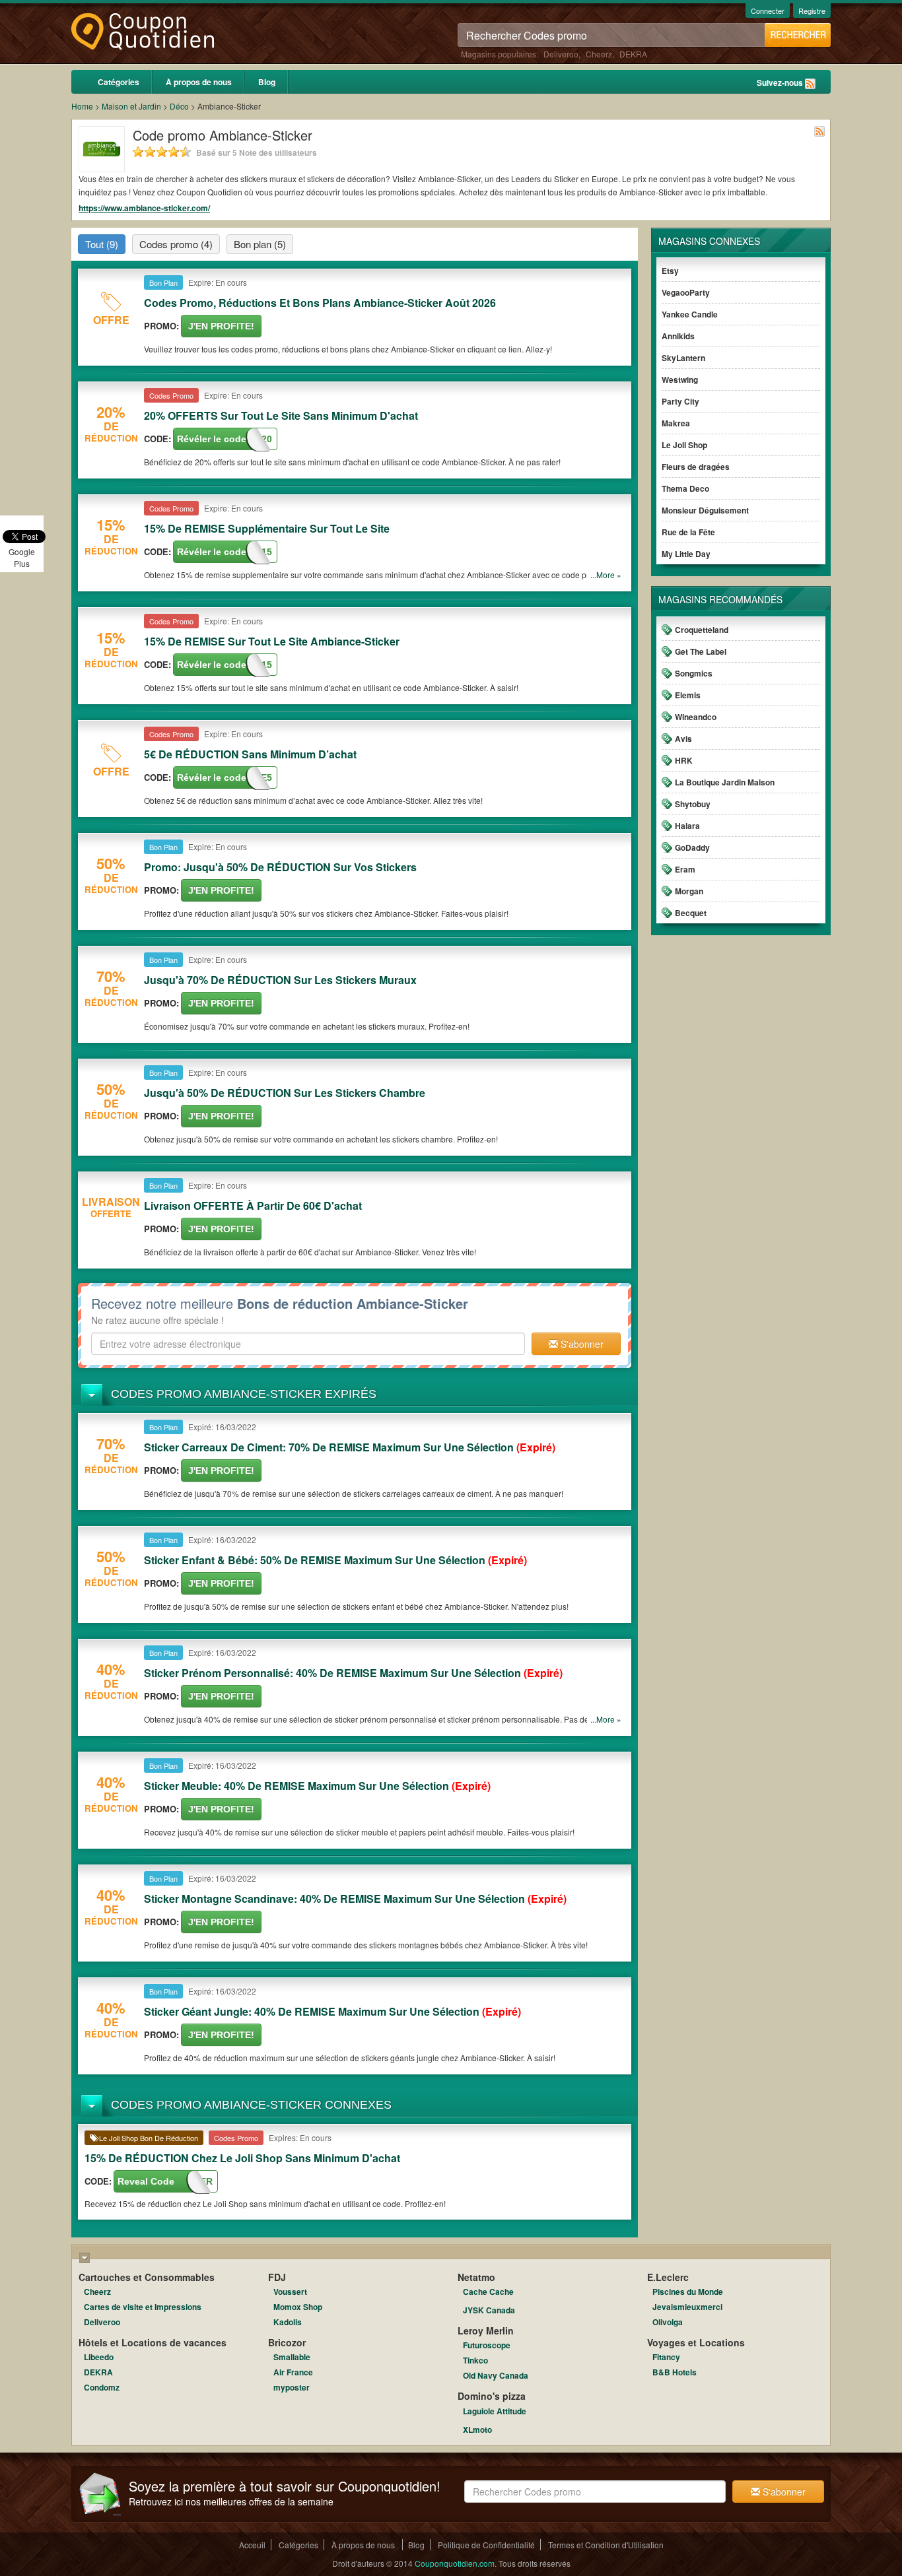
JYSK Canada (489, 2310)
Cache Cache (488, 2292)
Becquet (691, 913)
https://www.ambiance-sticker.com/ (144, 208)
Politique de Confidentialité (486, 2545)
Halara (687, 826)
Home (82, 106)
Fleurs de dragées (696, 467)
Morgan (689, 891)
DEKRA (633, 54)
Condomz (102, 2387)
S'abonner (581, 1344)
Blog (267, 82)
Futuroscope (487, 2345)
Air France (293, 2372)
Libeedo (99, 2357)
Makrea (676, 423)
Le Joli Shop (684, 445)
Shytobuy (693, 804)
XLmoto (477, 2429)
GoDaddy (692, 847)
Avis (683, 739)
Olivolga (668, 2322)
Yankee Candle (690, 314)
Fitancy (666, 2357)
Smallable (292, 2357)
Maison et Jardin (131, 106)
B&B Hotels (675, 2372)
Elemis (688, 695)
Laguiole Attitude (495, 2411)
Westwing (680, 380)
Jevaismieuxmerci (687, 2307)
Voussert (290, 2292)
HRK (684, 760)
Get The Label (701, 651)
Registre (812, 11)
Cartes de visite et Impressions (143, 2307)
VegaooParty (686, 292)
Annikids (678, 336)
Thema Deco (685, 488)
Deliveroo (561, 54)
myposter (292, 2387)
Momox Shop (298, 2307)
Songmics (694, 673)
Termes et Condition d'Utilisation (606, 2545)
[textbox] (308, 1344)
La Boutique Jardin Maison (725, 782)
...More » (606, 575)
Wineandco (696, 717)
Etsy (670, 271)
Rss (810, 84)
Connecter (768, 11)
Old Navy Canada (496, 2375)
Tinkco (475, 2360)
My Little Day (686, 554)
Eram (685, 869)
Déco (179, 106)
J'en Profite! (221, 326)
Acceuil (252, 2545)
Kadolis (288, 2322)
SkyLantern (683, 358)
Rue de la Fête (688, 532)
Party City (680, 401)
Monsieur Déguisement (705, 510)
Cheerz (599, 54)
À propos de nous (199, 82)
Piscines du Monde (688, 2292)
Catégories (119, 82)
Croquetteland (702, 630)
